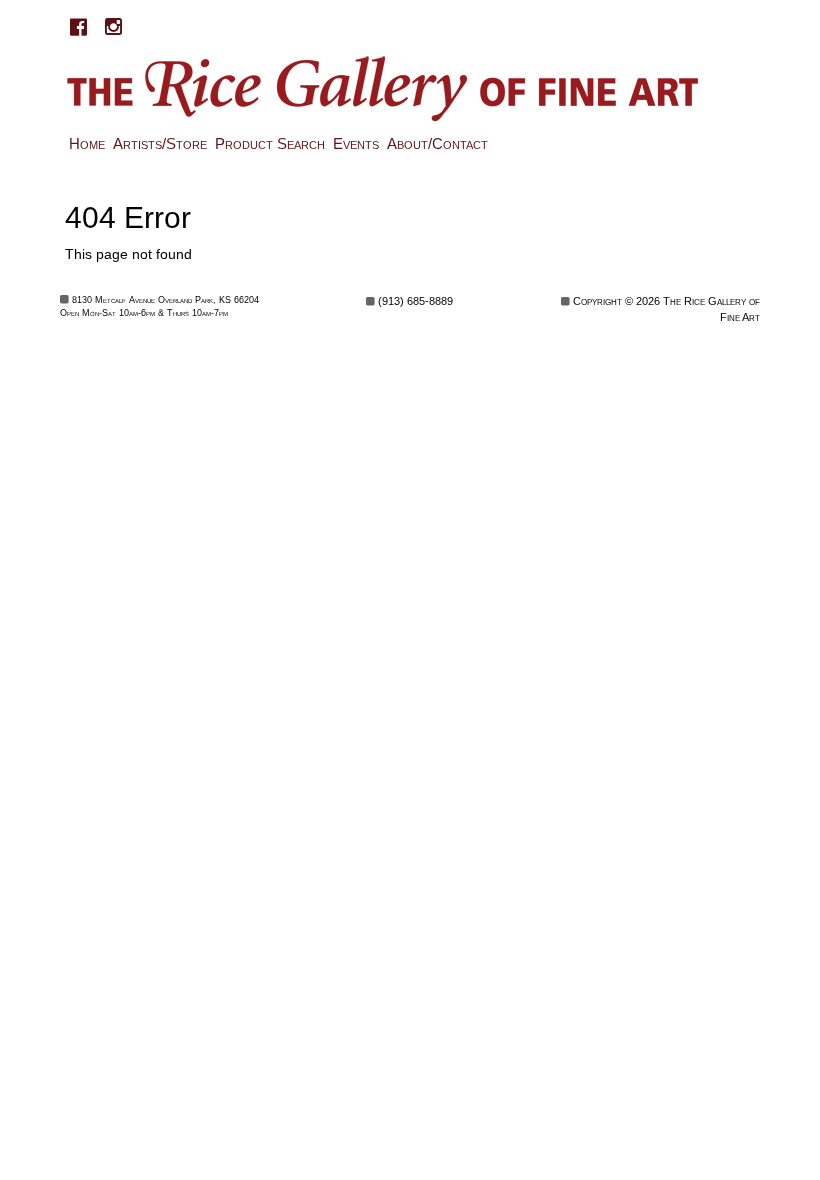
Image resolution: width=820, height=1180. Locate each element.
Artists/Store (160, 143)
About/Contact (437, 143)
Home (87, 143)
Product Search (270, 143)
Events (356, 143)
